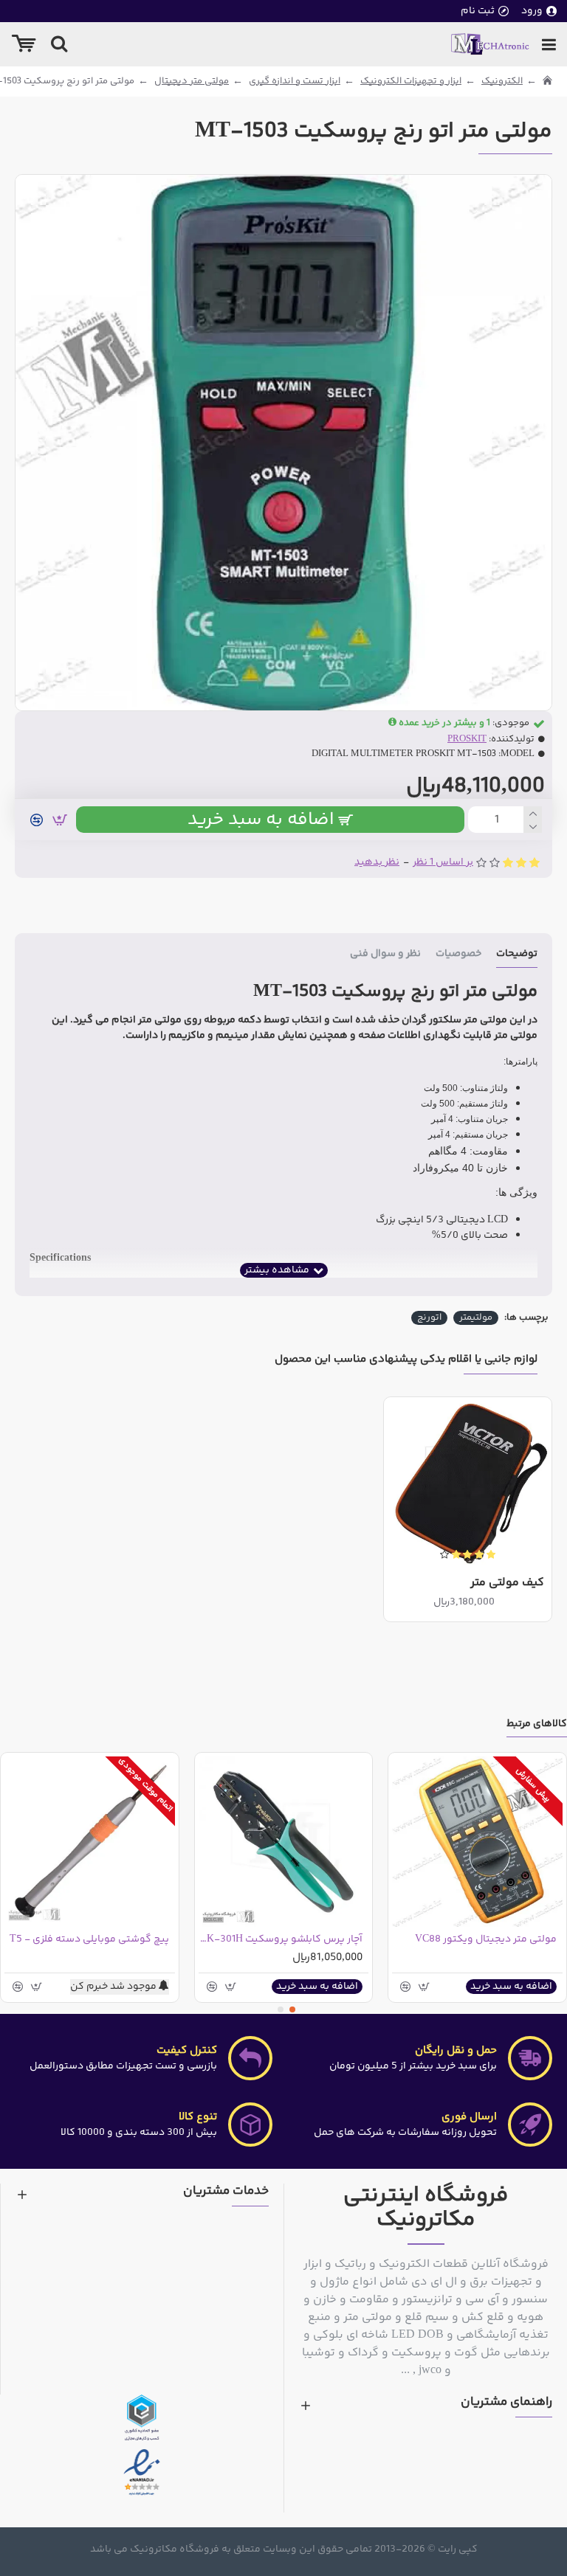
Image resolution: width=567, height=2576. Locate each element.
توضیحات (517, 955)
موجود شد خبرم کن (114, 1987)
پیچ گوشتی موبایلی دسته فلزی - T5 (89, 1939)
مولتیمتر (476, 1318)
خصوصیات (458, 955)
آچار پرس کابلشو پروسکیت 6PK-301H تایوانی (281, 1939)
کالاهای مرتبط (537, 1725)
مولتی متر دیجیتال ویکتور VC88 (486, 1939)
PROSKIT (467, 740)
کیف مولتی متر (507, 1583)
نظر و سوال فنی (385, 955)
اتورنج (429, 1318)
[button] (292, 2009)
